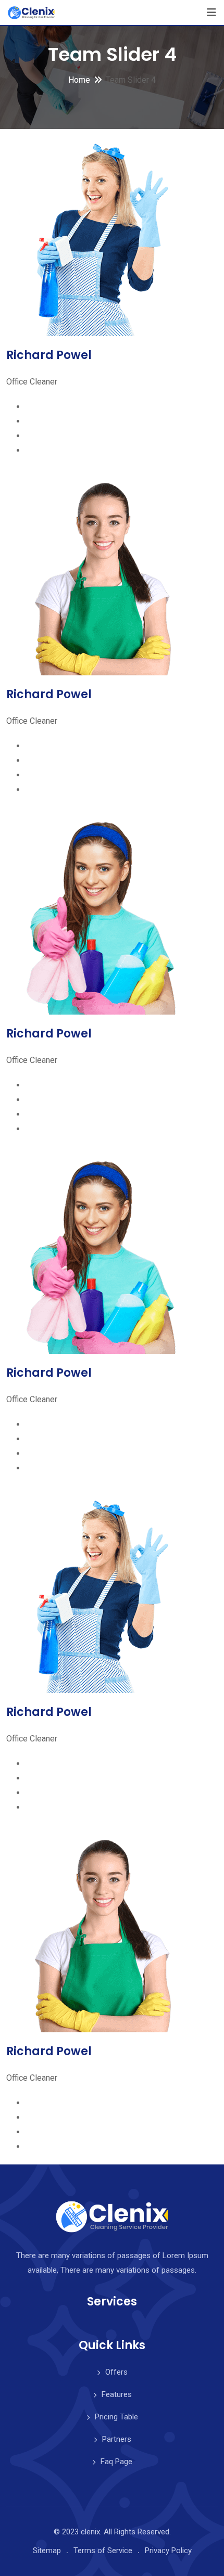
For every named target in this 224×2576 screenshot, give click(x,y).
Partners (117, 2439)
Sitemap (47, 2551)
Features (117, 2394)
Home (79, 80)
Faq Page (116, 2462)
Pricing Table (116, 2417)
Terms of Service (103, 2551)
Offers (116, 2372)
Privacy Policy (168, 2551)
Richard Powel (49, 355)
